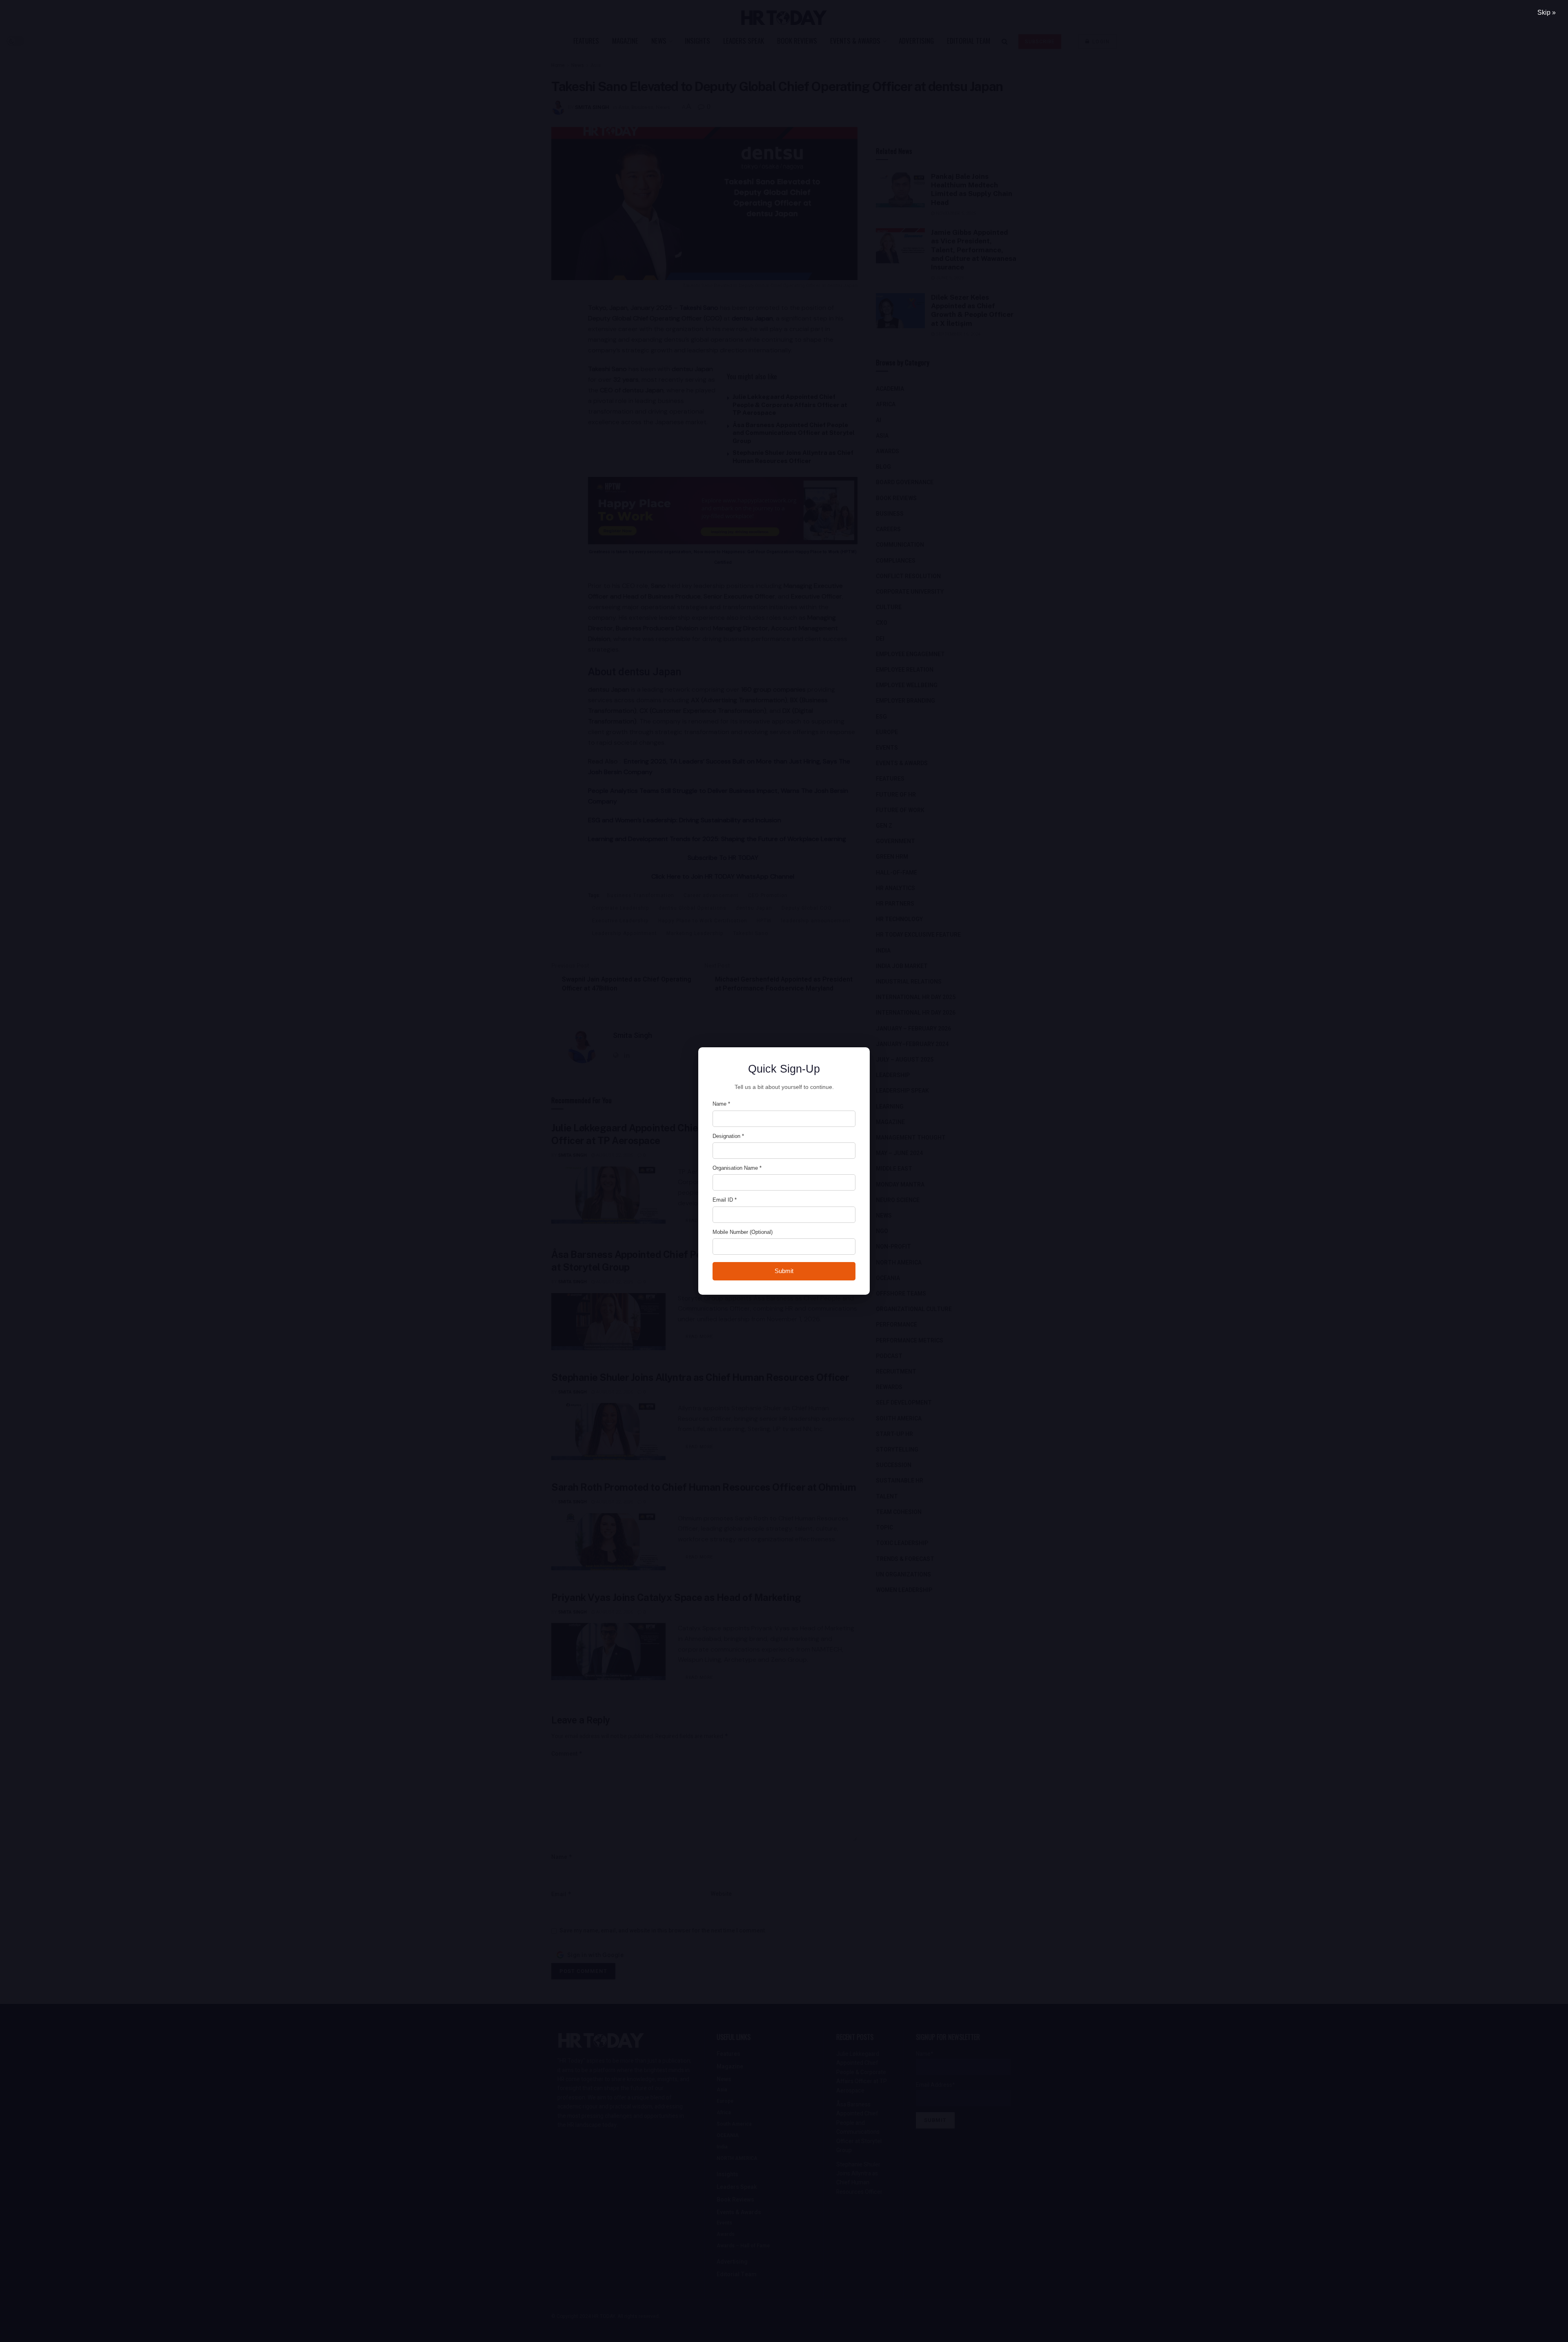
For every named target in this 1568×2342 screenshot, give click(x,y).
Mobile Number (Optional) (743, 1232)
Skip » (1547, 12)
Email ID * (725, 1200)
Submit (784, 1271)
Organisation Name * (737, 1168)
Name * (721, 1104)
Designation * (728, 1136)
